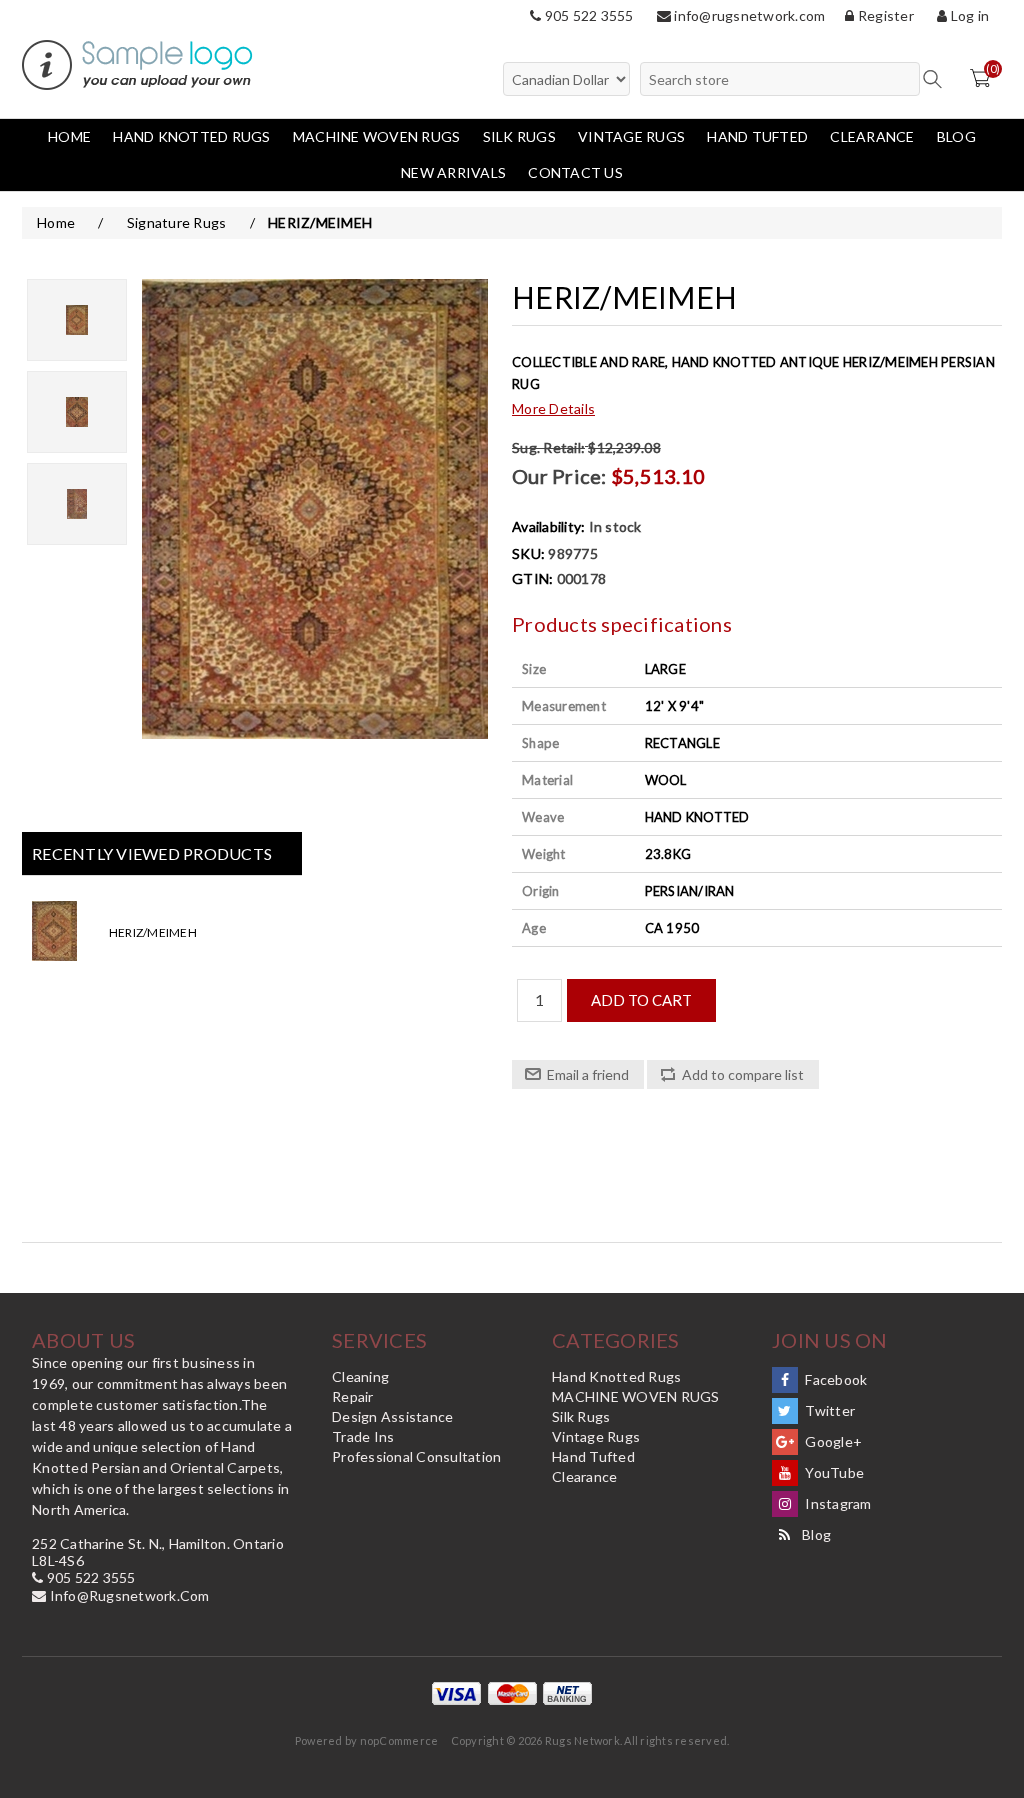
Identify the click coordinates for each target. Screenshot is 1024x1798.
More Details (553, 408)
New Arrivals (453, 172)
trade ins (363, 1436)
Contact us (575, 172)
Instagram (837, 1503)
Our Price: (559, 476)
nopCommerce (399, 1740)
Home (69, 136)
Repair (353, 1396)
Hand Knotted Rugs (191, 136)
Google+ (832, 1441)
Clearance (872, 136)
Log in (968, 15)
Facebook (834, 1379)
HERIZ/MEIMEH (153, 932)
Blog (956, 136)
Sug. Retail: (548, 447)
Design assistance (392, 1416)
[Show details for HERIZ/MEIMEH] (69, 932)
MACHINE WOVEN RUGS (377, 136)
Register (884, 15)
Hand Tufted (757, 136)
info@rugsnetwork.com (748, 15)
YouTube (833, 1472)
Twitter (828, 1410)
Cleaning (360, 1376)
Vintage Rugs (631, 136)
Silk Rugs (519, 136)
